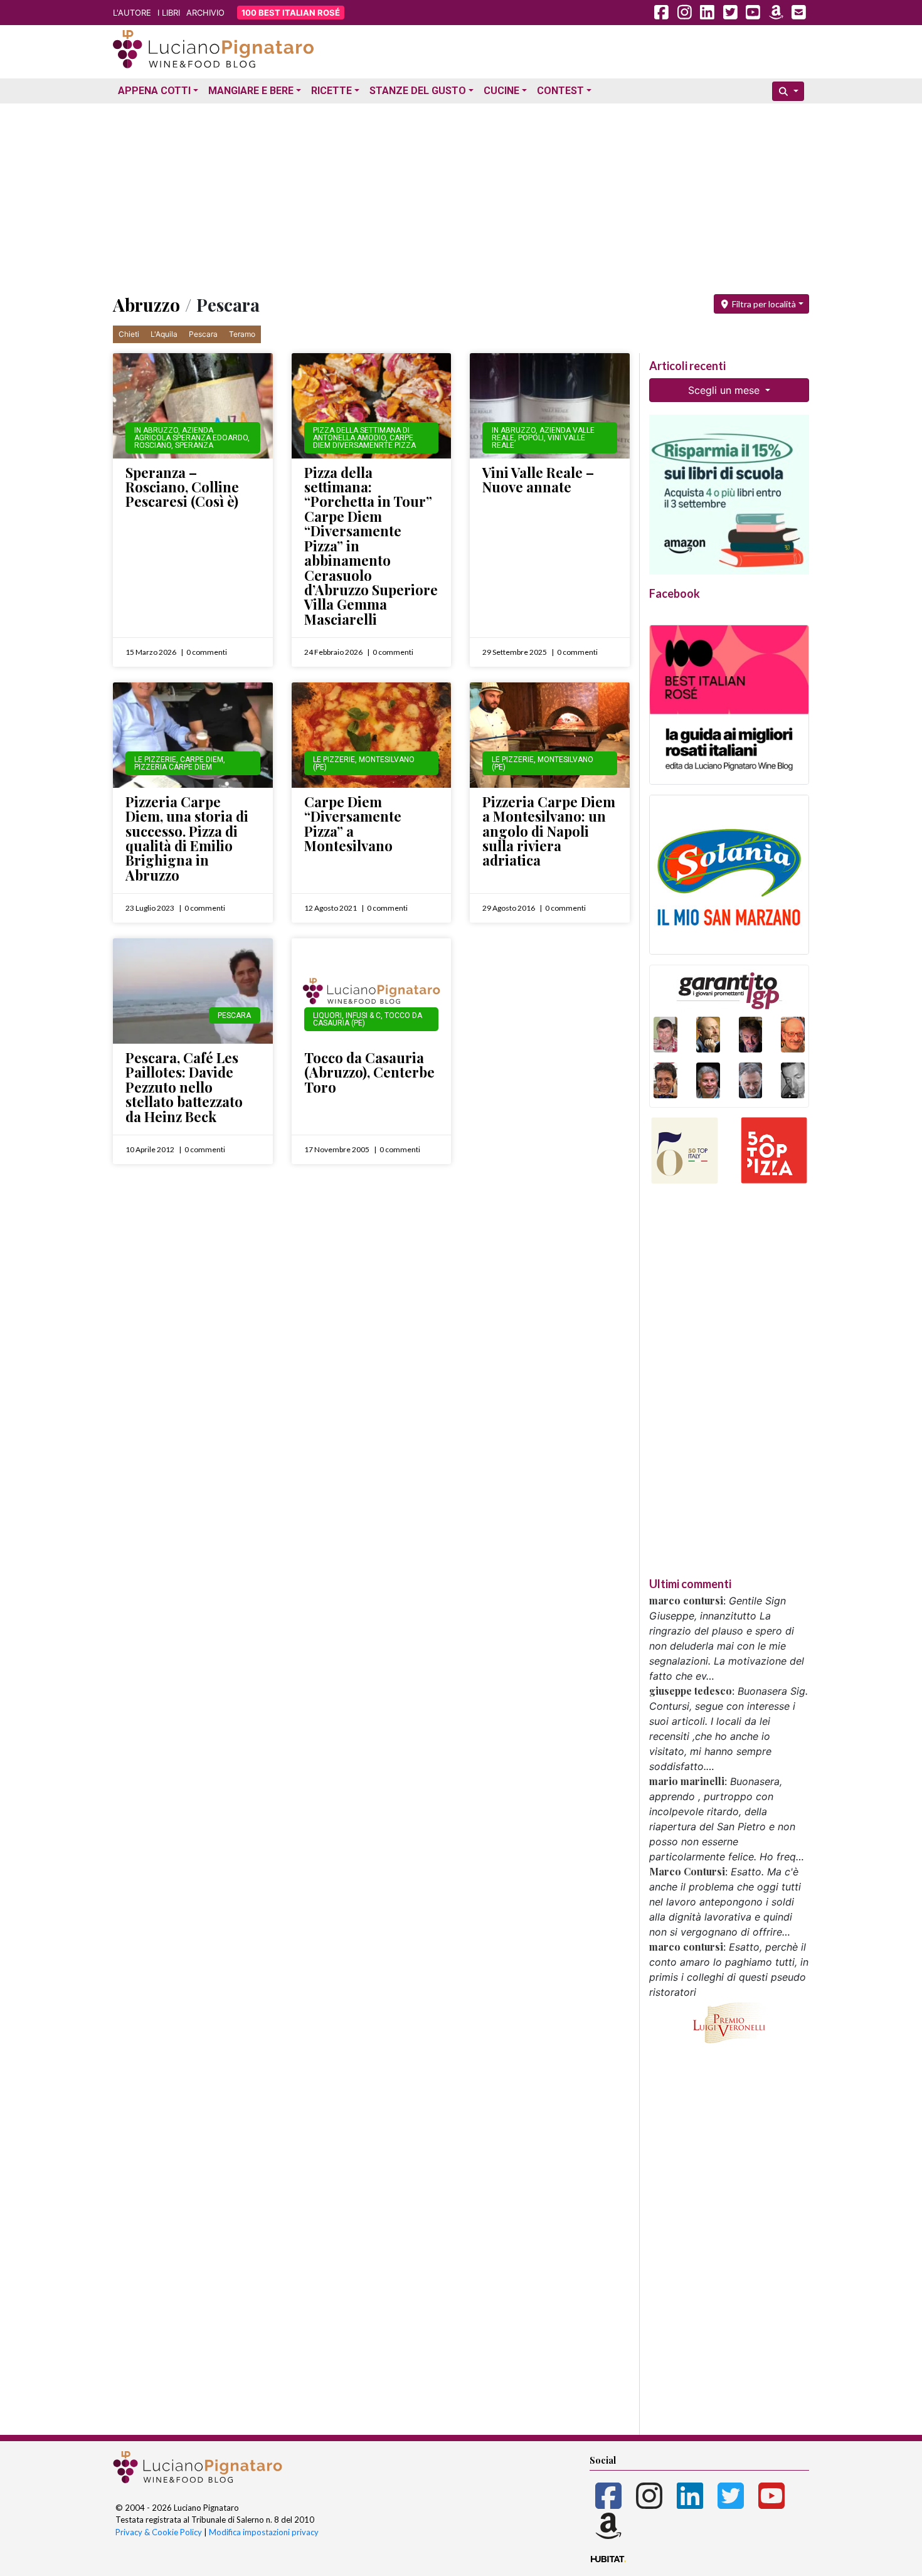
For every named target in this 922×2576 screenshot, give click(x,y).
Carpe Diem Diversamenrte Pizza (364, 442)
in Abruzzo (156, 430)
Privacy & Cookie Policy (159, 2532)
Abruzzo (146, 305)
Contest (560, 91)
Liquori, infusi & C (347, 1015)
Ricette (331, 91)
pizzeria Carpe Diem (173, 767)
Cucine (501, 91)
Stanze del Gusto (418, 91)
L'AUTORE (132, 13)
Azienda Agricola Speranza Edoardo (191, 434)
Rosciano (153, 445)
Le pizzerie (155, 760)
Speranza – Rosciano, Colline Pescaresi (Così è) (182, 487)
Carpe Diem (202, 760)
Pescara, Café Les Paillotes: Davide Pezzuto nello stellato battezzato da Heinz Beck (184, 1087)
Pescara (203, 334)
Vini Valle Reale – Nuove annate (538, 480)
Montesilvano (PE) (364, 763)
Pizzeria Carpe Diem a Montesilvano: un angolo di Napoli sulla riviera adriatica (549, 831)
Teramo (242, 334)
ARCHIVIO (205, 13)
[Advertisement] (461, 196)
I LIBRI (169, 13)
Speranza (194, 445)
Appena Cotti (154, 91)
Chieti (129, 334)
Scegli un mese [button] (725, 390)
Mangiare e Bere (251, 91)
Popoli (531, 438)
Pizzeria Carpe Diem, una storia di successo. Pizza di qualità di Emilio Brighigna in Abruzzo (187, 838)
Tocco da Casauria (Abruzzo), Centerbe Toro (369, 1072)
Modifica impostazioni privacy (264, 2532)
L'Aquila (164, 334)
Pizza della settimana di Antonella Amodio (361, 434)
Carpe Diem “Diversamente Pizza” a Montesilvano (353, 824)
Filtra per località (763, 304)
